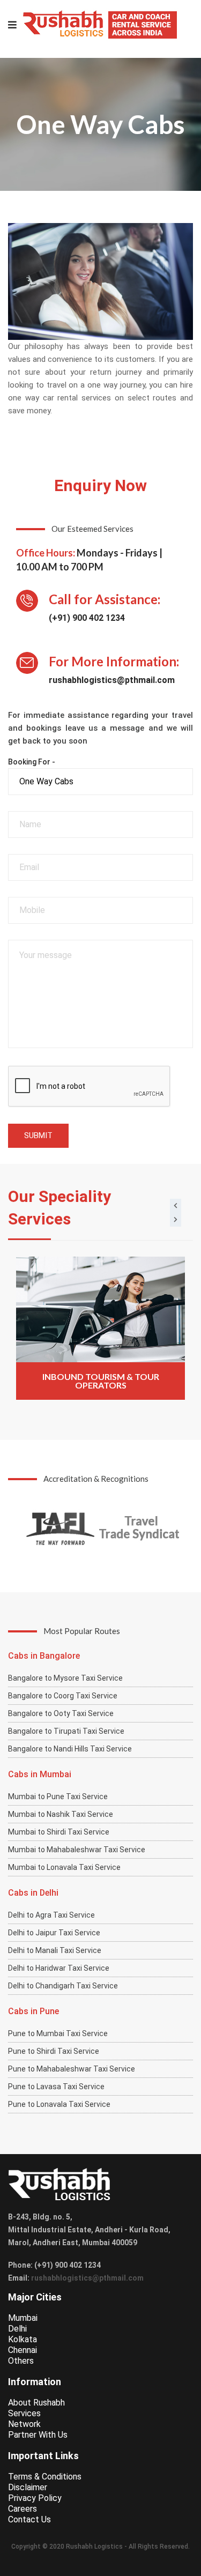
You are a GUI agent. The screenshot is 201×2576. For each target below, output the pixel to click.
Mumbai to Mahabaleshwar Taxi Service (77, 1850)
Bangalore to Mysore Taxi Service (65, 1678)
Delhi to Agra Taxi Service (51, 1915)
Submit (38, 1135)
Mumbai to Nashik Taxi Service (61, 1814)
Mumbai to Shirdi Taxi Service (59, 1832)
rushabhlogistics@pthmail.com (112, 680)
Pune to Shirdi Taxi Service (54, 2051)
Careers (23, 2509)
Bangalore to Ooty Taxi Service (61, 1713)
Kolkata (23, 2339)
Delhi (17, 2329)
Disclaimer (28, 2487)
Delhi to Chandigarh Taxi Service (63, 1986)
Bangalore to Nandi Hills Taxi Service (70, 1749)
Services (24, 2413)
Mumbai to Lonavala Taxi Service (64, 1867)
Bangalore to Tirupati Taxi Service (66, 1731)
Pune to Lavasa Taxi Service (56, 2087)
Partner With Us (38, 2435)
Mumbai (23, 2318)
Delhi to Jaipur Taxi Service (54, 1933)
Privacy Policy (35, 2498)
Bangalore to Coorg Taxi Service (63, 1696)
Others (21, 2361)
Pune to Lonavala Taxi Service (59, 2104)
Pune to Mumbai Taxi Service (58, 2033)
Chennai (23, 2350)
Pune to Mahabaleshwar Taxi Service (72, 2069)
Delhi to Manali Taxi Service (55, 1950)
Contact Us (29, 2519)
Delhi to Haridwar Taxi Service (59, 1968)
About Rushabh (36, 2403)
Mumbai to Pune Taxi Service (58, 1796)
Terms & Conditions (45, 2477)
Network (24, 2424)
